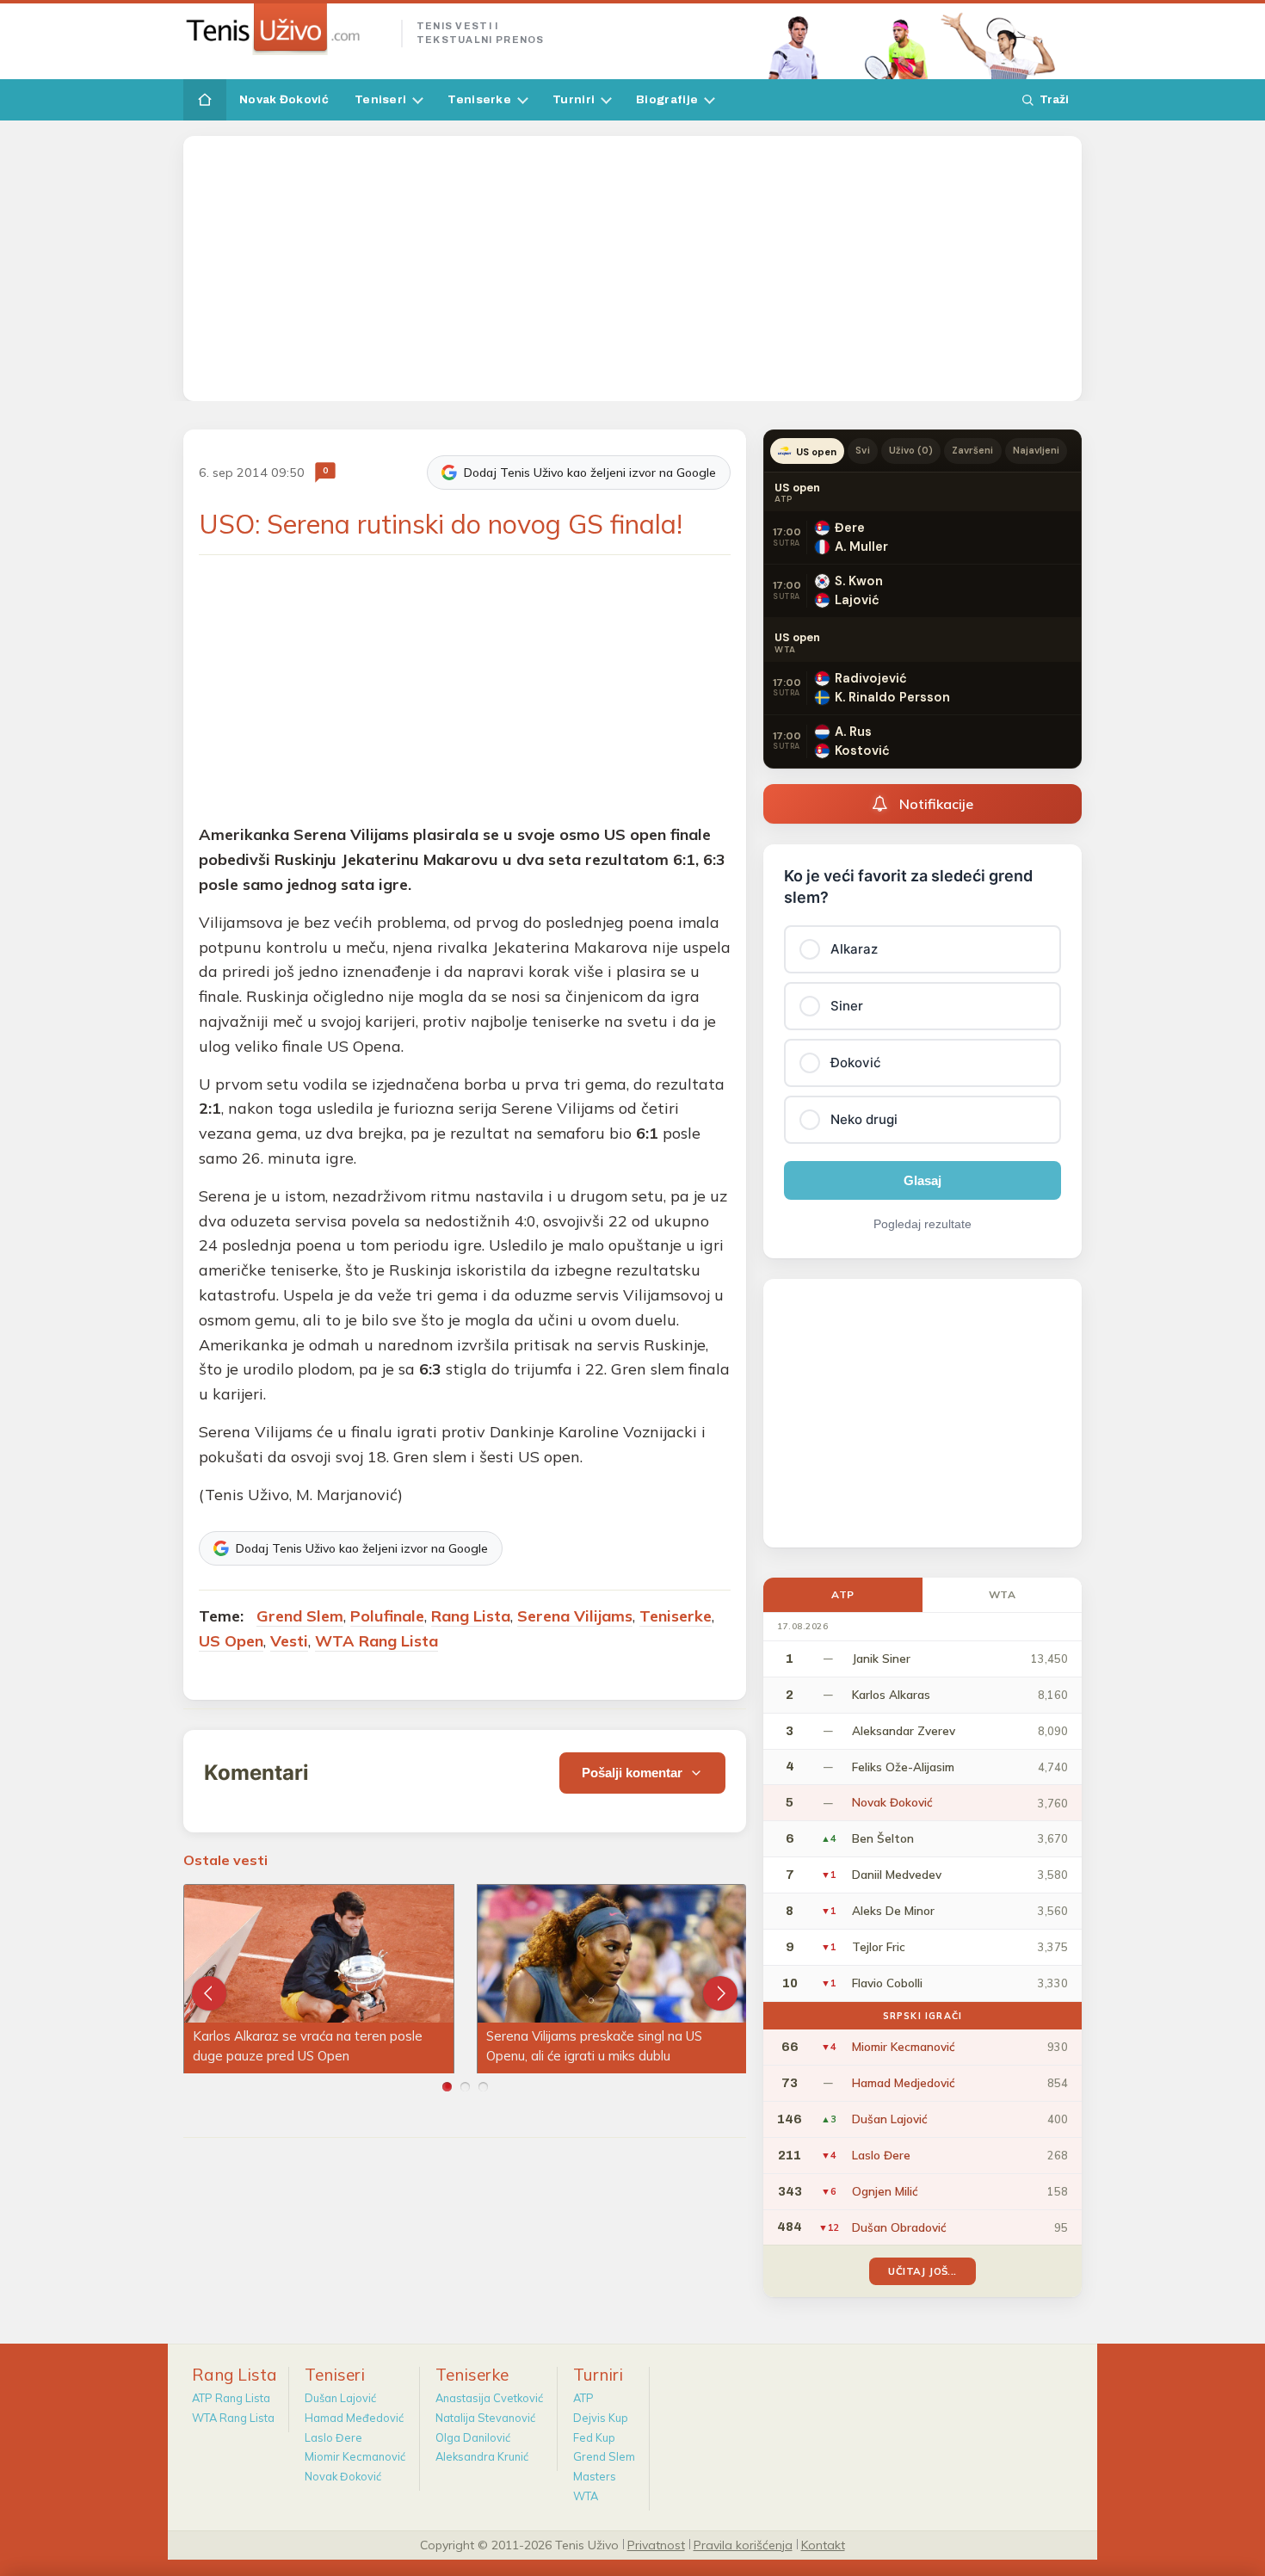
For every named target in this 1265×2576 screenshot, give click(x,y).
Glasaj (923, 1180)
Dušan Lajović (340, 2398)
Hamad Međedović (354, 2418)
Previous (209, 1993)
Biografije (667, 99)
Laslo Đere (333, 2437)
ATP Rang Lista (231, 2398)
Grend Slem (300, 1616)
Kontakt (823, 2544)
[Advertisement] (632, 269)
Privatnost (656, 2544)
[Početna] (205, 100)
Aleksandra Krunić (482, 2456)
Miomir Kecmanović (355, 2456)
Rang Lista (471, 1616)
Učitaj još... (922, 2271)
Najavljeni (1037, 450)
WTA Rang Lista (376, 1641)
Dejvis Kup (601, 2418)
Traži (1054, 99)
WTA (1003, 1594)
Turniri (574, 99)
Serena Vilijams (575, 1616)
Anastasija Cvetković (489, 2398)
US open (816, 452)
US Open (231, 1641)
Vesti (289, 1641)
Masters (595, 2476)
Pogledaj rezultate (923, 1224)
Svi (862, 450)
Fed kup (594, 2437)
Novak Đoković (284, 99)
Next (720, 1993)
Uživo (911, 450)
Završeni (972, 450)
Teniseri (380, 99)
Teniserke (479, 99)
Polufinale (387, 1616)
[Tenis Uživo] (285, 29)
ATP (843, 1594)
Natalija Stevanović (485, 2418)
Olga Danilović (473, 2437)
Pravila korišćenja (743, 2544)
